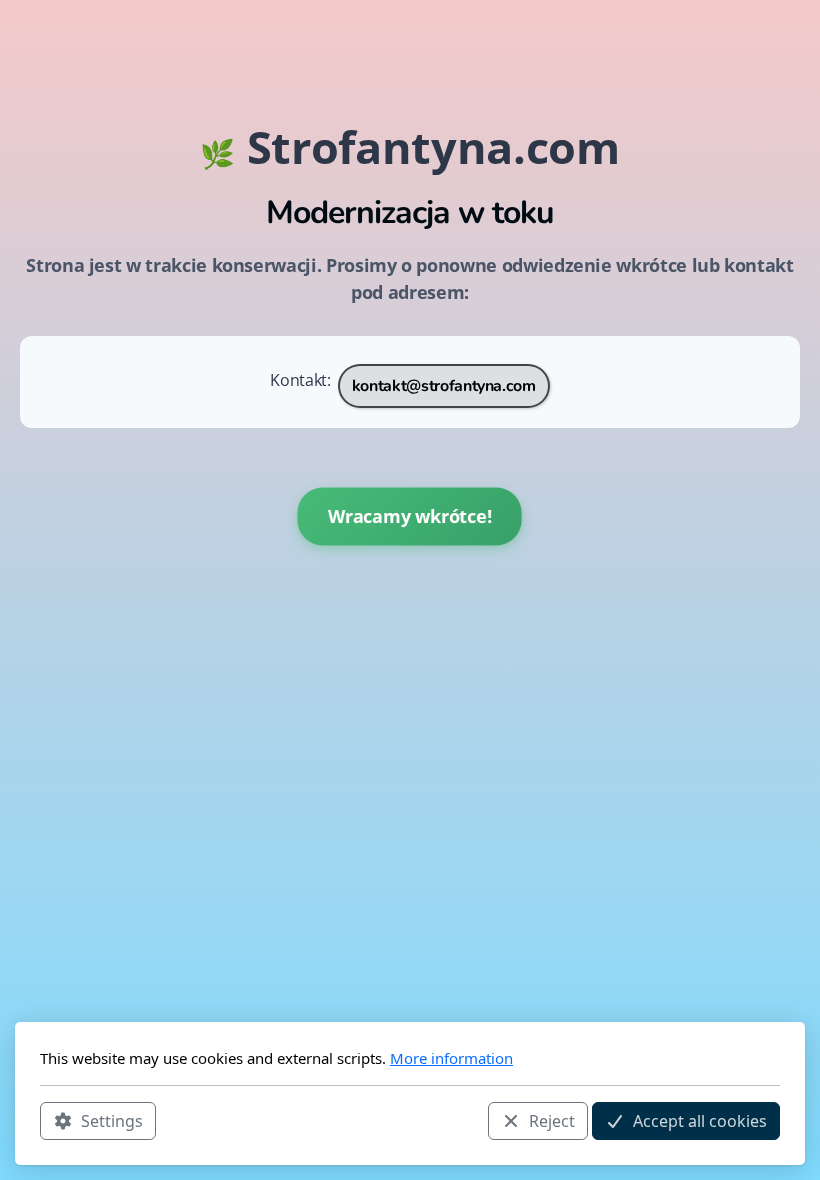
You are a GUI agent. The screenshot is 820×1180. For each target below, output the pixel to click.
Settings (112, 1121)
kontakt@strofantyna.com (444, 386)
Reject (552, 1121)
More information (451, 1058)
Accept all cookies (700, 1121)
